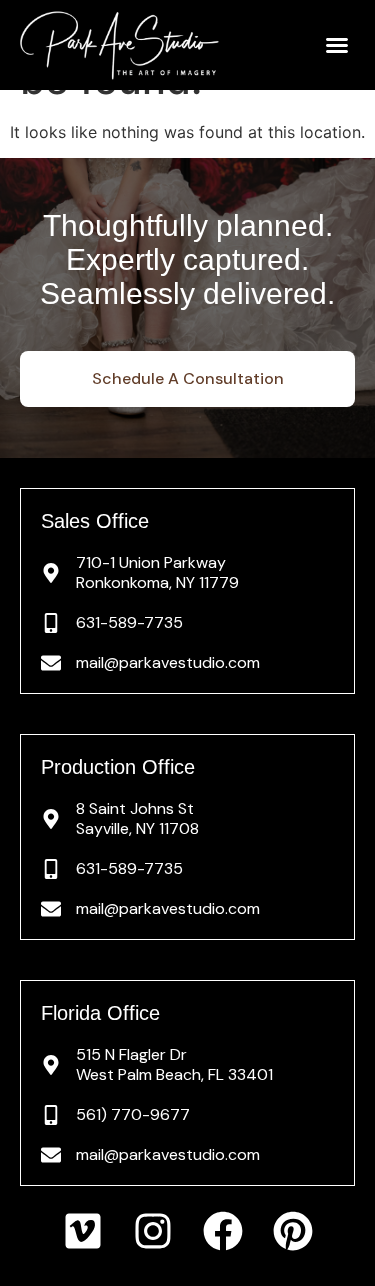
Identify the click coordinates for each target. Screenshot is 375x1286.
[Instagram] (153, 1231)
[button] (337, 45)
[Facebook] (223, 1231)
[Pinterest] (293, 1231)
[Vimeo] (83, 1231)
